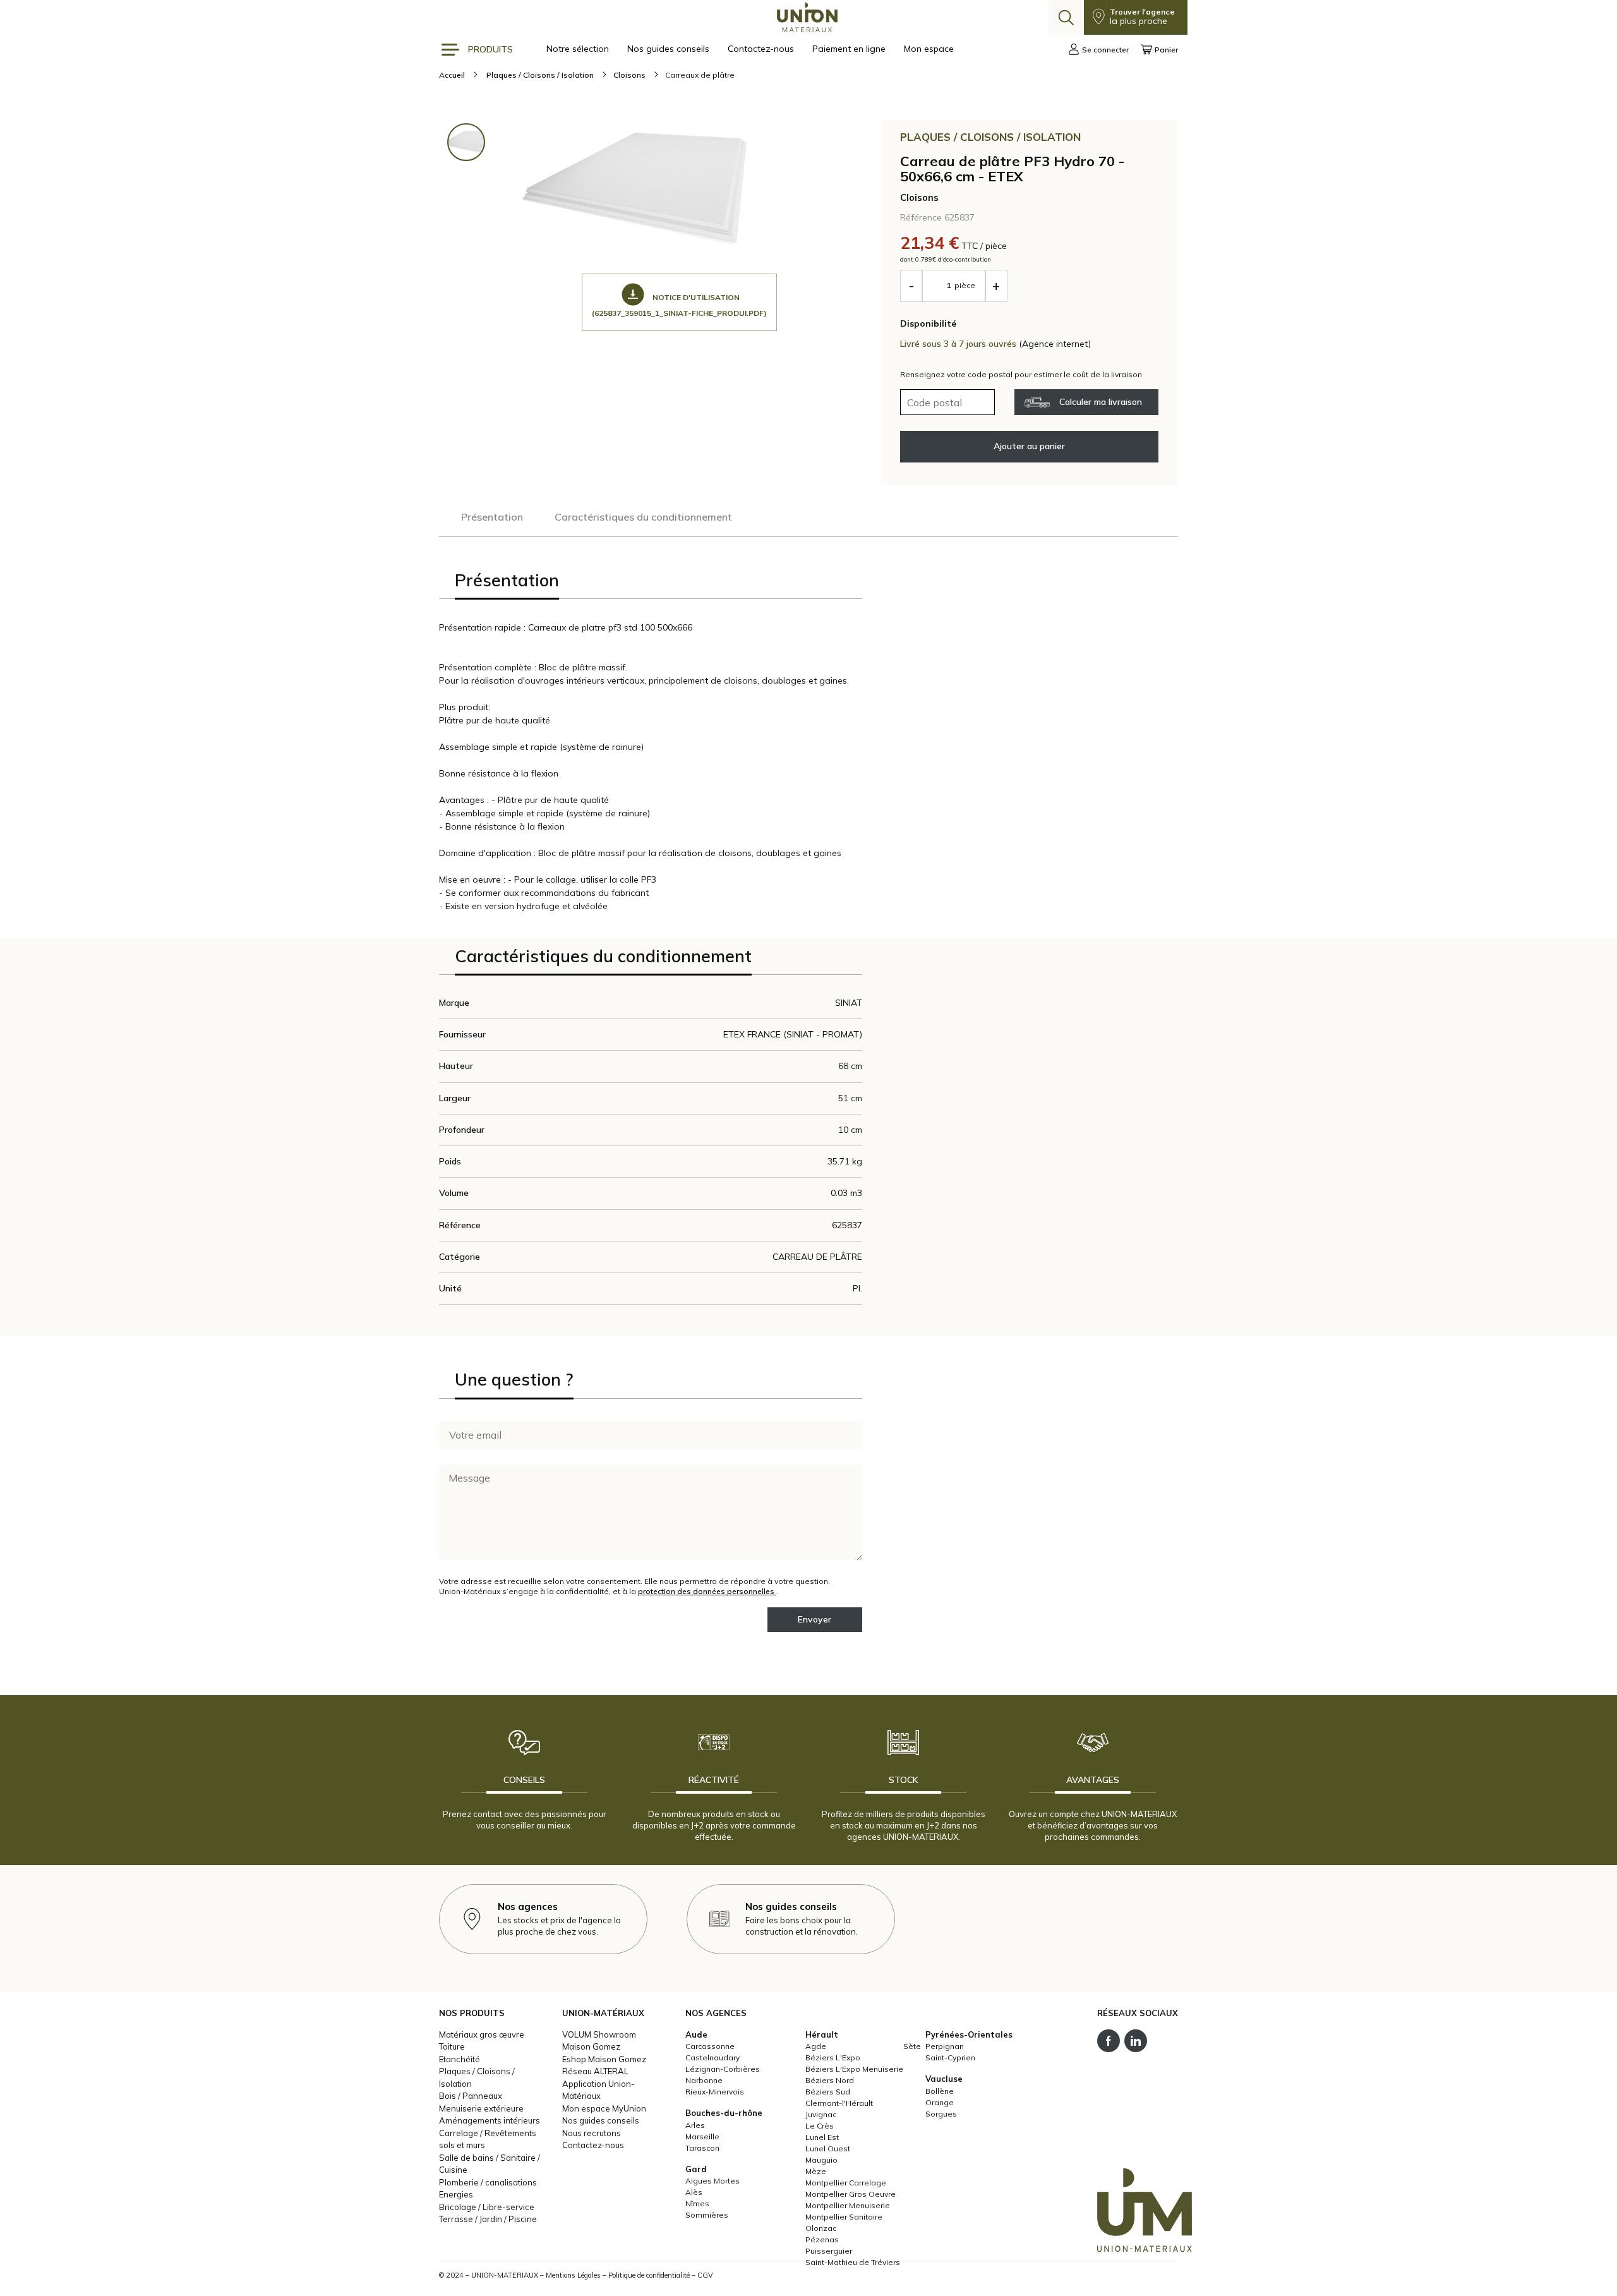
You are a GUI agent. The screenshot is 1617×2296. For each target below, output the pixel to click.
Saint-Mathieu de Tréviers (853, 2262)
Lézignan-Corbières (723, 2069)
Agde (816, 2046)
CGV (705, 2275)
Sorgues (941, 2114)
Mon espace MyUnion (604, 2108)
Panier (1166, 50)
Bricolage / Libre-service (487, 2207)
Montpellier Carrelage (846, 2183)
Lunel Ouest (828, 2148)
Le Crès (820, 2126)
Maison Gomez (591, 2046)
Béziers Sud (828, 2092)
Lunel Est (822, 2137)
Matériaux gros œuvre (482, 2034)
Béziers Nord (830, 2080)
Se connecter (1105, 50)
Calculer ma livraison (1101, 402)
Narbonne (704, 2080)
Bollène (940, 2091)
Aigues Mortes (712, 2181)
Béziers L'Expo (833, 2057)
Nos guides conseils (670, 49)
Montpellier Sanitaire (844, 2217)
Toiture (452, 2046)
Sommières (707, 2215)
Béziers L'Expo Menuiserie (854, 2069)
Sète (912, 2046)
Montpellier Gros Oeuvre (851, 2194)
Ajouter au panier (1029, 446)
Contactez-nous (762, 49)
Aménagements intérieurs (490, 2120)
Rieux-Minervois (715, 2092)
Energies (456, 2194)
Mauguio (821, 2160)
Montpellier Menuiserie (848, 2205)
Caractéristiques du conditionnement (643, 517)
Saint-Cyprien (950, 2057)
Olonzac (821, 2228)
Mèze (816, 2171)
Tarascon (702, 2148)
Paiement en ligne (850, 49)
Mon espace (929, 49)
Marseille (702, 2136)
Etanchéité (460, 2059)
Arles (695, 2125)
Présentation (492, 517)
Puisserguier (829, 2251)
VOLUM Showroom (599, 2034)
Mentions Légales (573, 2275)
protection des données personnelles (707, 1591)
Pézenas (822, 2239)
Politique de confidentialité (649, 2275)
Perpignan (945, 2046)
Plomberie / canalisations (488, 2182)
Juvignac (821, 2114)
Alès (694, 2192)
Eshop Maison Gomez (604, 2059)
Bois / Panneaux (471, 2096)
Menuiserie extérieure (481, 2108)
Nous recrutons (592, 2133)
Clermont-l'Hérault (839, 2103)
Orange (940, 2102)
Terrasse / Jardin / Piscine (488, 2219)
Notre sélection (579, 49)
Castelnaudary (712, 2057)
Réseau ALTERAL (595, 2071)
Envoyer (815, 1619)
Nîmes (697, 2203)
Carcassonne (710, 2046)
